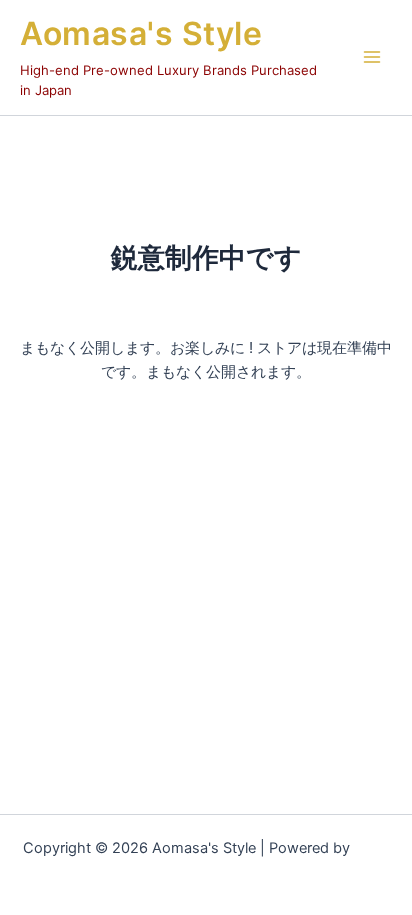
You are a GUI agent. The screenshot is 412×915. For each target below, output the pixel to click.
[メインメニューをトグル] (372, 57)
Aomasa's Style (141, 33)
